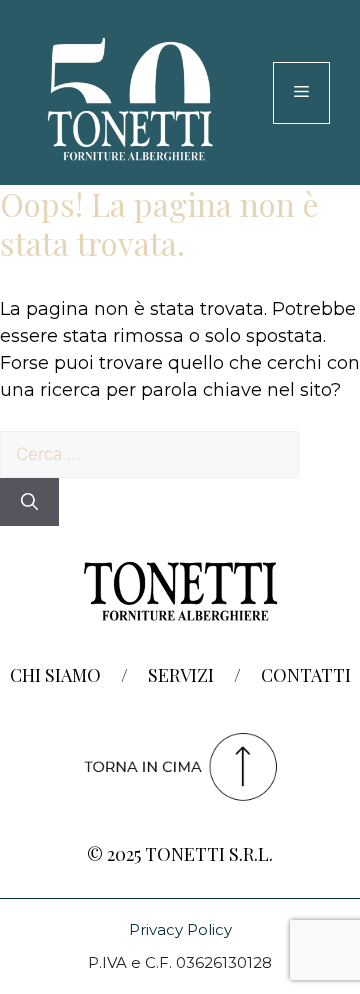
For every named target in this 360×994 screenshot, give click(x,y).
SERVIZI (181, 675)
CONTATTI (306, 675)
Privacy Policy (180, 929)
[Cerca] (29, 502)
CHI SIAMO (55, 675)
